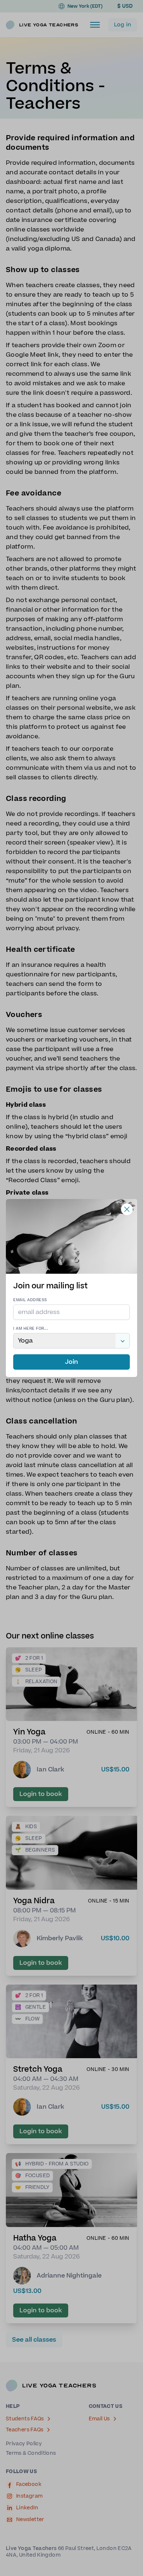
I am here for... (31, 1328)
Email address (30, 1300)
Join (71, 1362)
